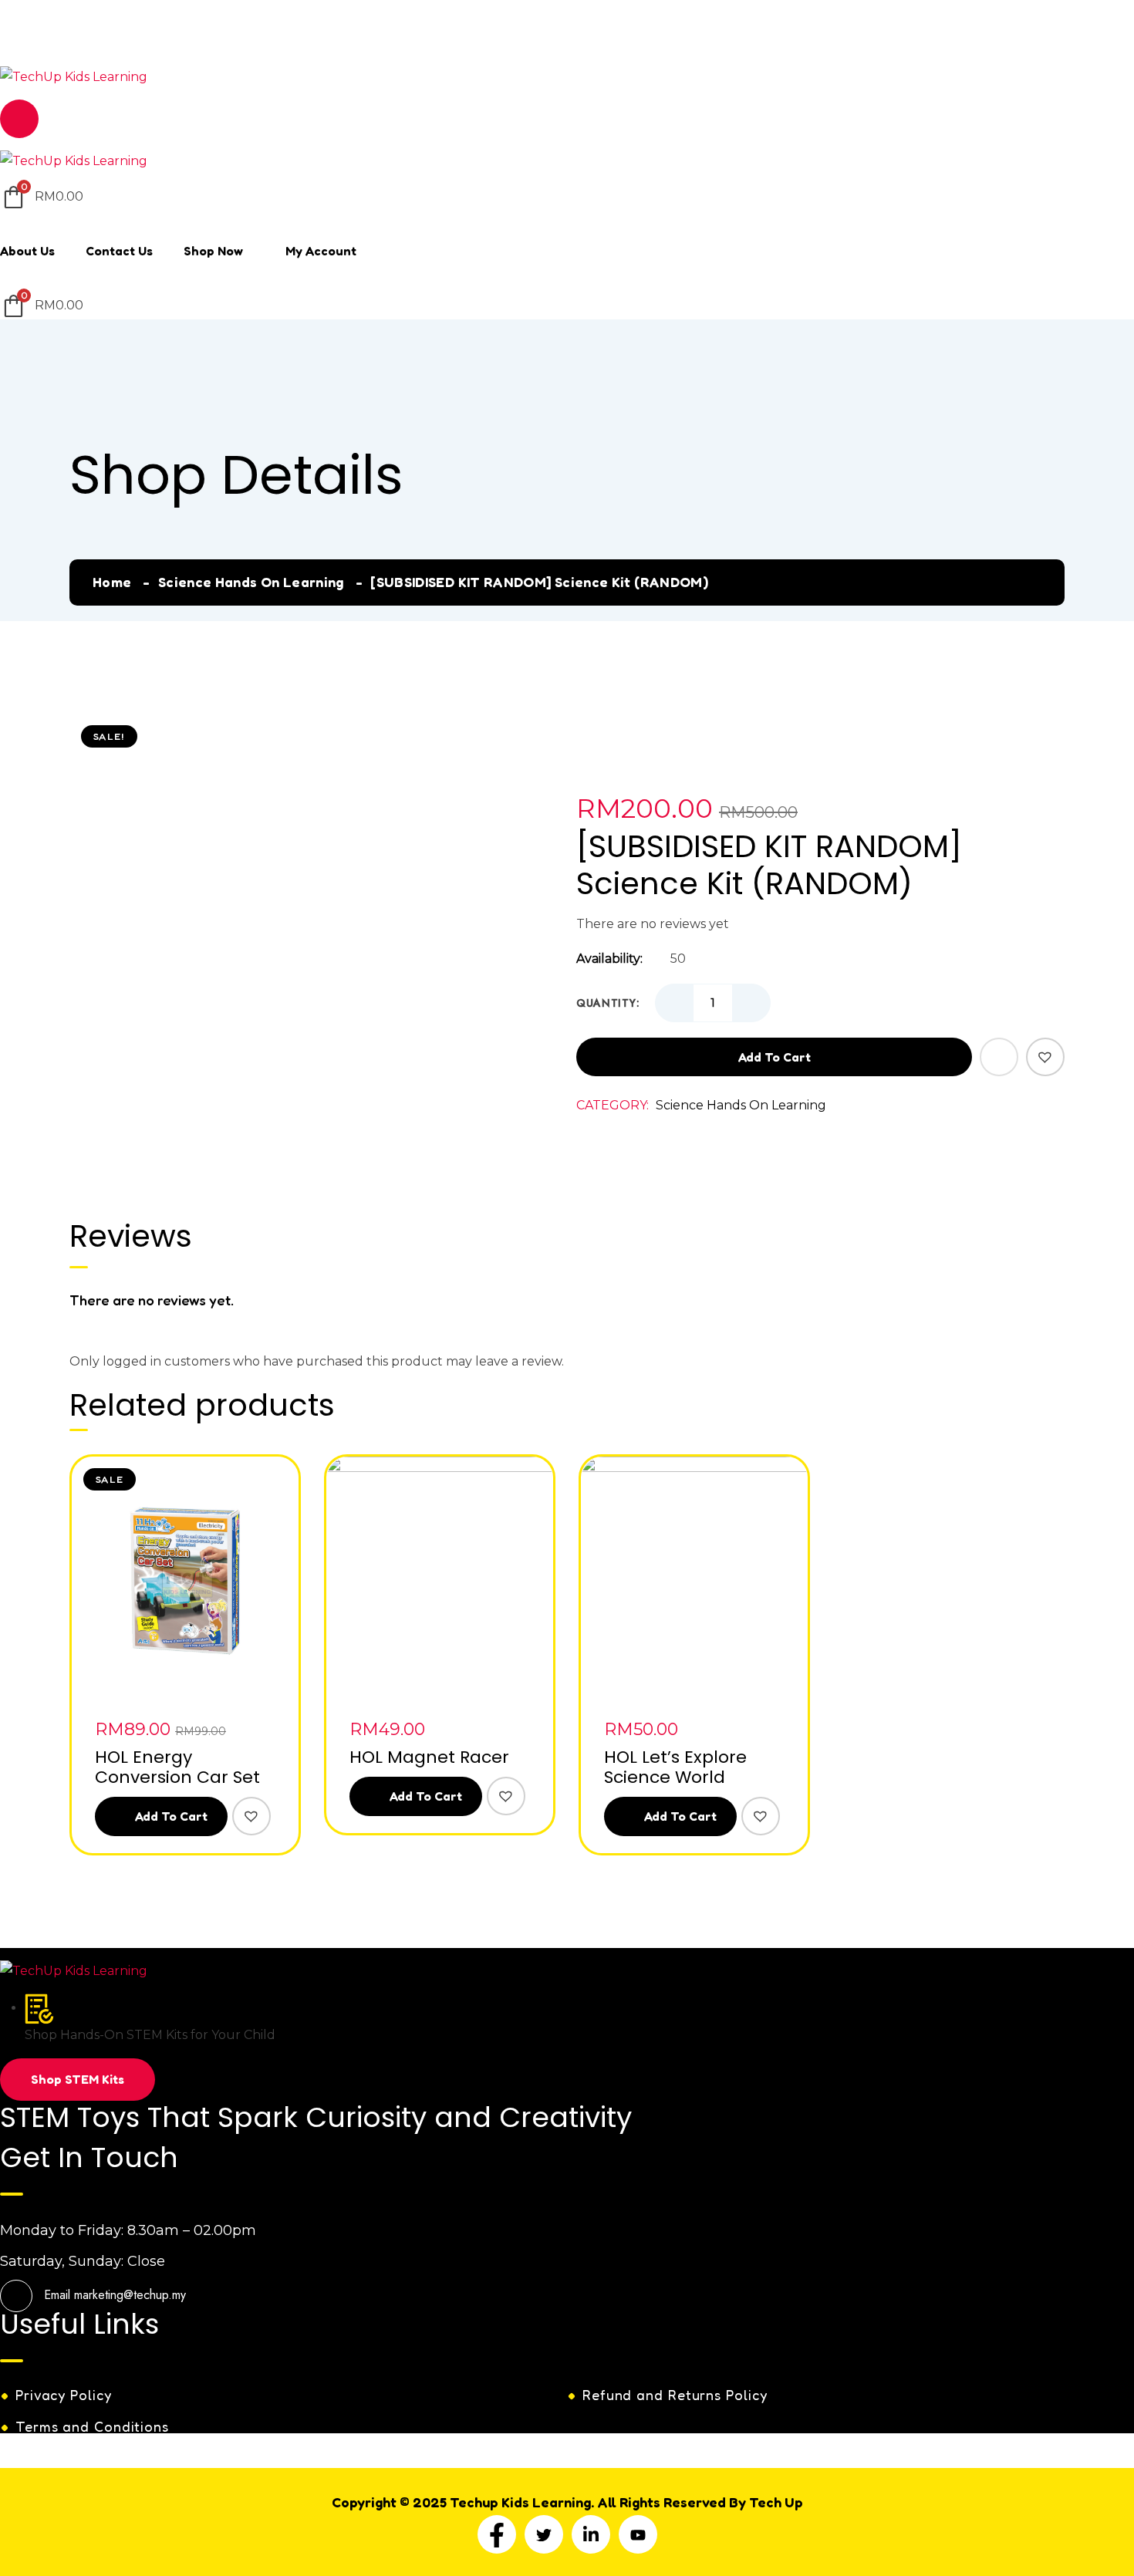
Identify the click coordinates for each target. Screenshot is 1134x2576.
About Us (27, 251)
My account (321, 251)
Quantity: (608, 1003)
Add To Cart (170, 1816)
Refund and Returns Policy (675, 2395)
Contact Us (119, 251)
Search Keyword (65, 10)
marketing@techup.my (130, 37)
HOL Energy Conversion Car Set (177, 1767)
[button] (1045, 1057)
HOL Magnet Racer (429, 1757)
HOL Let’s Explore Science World (675, 1767)
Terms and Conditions (92, 2426)
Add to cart (775, 1057)
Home (112, 582)
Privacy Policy (64, 2395)
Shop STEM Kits (78, 2079)
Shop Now (213, 251)
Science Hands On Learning (251, 582)
